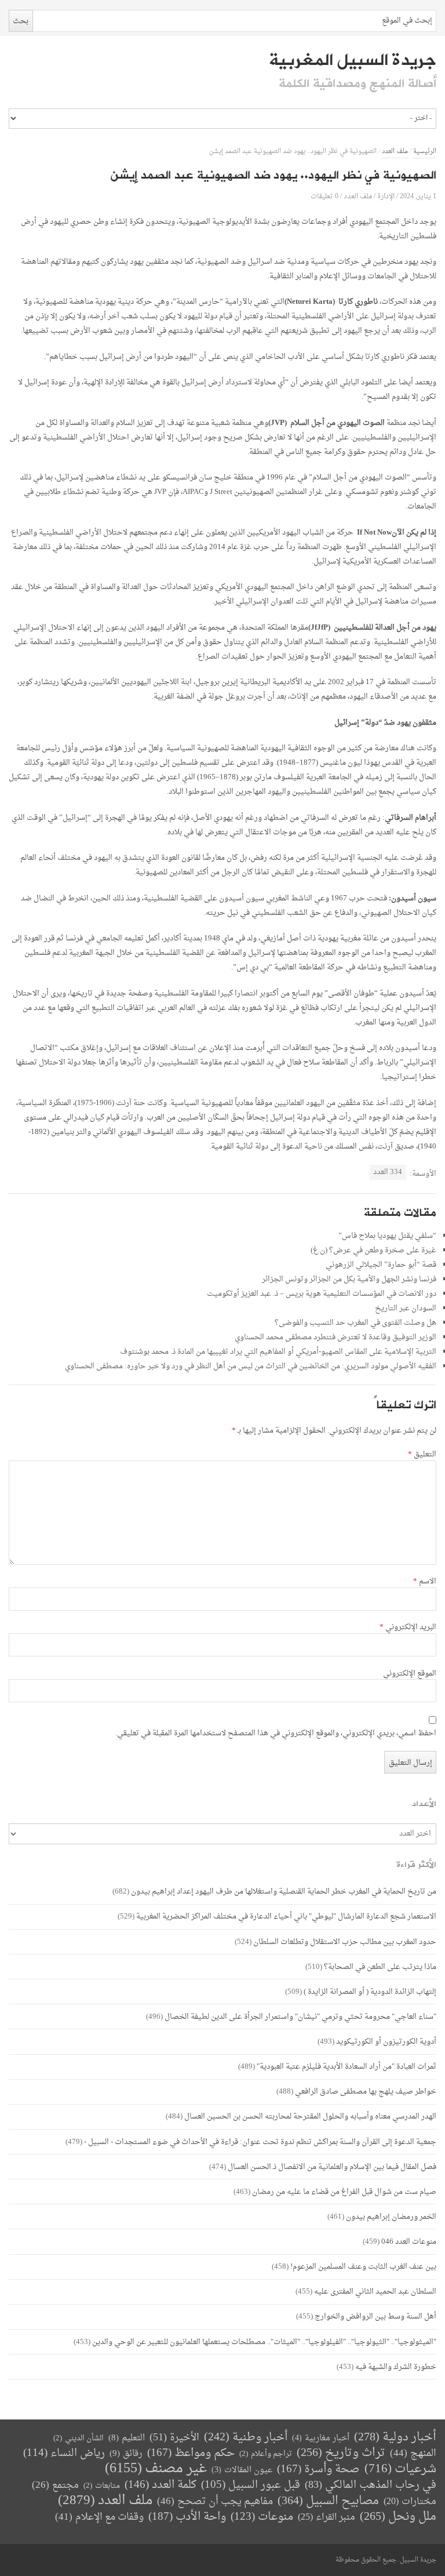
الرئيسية (425, 152)
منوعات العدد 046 (409, 2242)
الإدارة (386, 196)
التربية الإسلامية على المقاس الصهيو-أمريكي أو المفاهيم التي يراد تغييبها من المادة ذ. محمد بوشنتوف (278, 1352)
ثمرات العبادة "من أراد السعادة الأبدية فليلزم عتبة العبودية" (346, 2067)
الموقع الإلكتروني (410, 1674)
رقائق (126, 2454)
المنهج (413, 2453)
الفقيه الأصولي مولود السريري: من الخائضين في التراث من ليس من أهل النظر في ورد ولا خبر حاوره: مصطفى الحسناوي (251, 1366)
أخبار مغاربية (321, 2438)
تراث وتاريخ (341, 2453)
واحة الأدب (187, 2517)
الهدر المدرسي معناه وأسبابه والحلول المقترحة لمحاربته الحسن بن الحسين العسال (310, 2117)
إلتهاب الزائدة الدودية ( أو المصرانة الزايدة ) (370, 1992)
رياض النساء (64, 2453)
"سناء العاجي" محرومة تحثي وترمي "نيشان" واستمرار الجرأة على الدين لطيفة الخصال (300, 2017)
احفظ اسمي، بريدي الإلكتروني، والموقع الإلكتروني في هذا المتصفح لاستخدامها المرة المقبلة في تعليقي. (276, 1734)
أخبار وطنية (246, 2438)
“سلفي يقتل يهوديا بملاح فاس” (387, 1236)
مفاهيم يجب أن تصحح (215, 2501)
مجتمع (55, 2486)
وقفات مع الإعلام (99, 2517)
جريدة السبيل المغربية (353, 60)
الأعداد (424, 1804)
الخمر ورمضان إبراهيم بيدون (391, 2217)
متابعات (102, 2486)
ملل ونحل (398, 2517)
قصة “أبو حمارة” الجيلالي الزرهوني (381, 1265)
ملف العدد (395, 152)
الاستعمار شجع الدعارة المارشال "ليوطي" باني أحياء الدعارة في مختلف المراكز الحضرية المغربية (286, 1916)
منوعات (262, 2517)
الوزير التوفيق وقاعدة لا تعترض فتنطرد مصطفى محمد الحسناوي (335, 1337)
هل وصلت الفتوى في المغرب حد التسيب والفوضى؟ (355, 1323)
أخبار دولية (395, 2438)
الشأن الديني (79, 2438)
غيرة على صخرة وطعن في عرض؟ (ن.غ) (373, 1250)
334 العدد (388, 1172)
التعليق (422, 1455)
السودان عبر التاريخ (406, 1308)
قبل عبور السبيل (251, 2485)
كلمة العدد (161, 2485)
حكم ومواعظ (191, 2453)
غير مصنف (156, 2469)
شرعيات (400, 2469)
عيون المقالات (242, 2470)
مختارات (410, 2502)
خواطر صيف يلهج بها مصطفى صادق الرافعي (366, 2092)
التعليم (127, 2438)
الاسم (425, 1582)
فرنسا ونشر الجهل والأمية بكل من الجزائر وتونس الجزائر (349, 1279)
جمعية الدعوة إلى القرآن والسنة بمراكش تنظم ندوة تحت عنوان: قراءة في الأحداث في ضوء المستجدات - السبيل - (260, 2142)
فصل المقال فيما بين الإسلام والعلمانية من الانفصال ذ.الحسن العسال (332, 2167)
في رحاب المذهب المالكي (371, 2485)
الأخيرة (174, 2438)
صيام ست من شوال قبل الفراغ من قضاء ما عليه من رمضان (344, 2192)
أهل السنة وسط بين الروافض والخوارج (375, 2317)
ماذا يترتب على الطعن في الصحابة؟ (380, 1967)
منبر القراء (327, 2517)
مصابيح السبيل (328, 2501)
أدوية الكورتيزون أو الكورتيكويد (386, 2042)
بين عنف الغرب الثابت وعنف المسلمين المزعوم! (363, 2267)
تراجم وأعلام (266, 2454)
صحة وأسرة (318, 2470)
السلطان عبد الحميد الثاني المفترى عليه (375, 2292)
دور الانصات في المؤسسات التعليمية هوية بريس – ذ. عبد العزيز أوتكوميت (322, 1294)
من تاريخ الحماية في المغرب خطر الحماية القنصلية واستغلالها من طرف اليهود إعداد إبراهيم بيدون (284, 1892)
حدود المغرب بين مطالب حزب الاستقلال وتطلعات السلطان (345, 1942)
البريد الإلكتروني (408, 1627)
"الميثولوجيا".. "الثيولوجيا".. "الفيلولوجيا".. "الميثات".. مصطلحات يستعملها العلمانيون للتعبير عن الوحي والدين (264, 2342)
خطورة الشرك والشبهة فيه (396, 2367)
